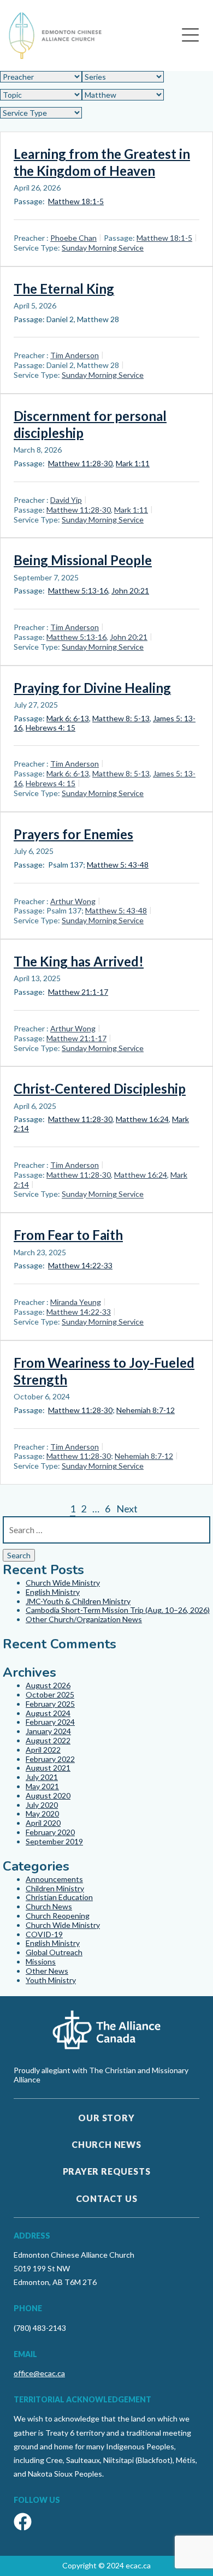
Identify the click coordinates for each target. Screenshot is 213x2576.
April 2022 (43, 1750)
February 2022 (50, 1759)
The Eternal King (64, 289)
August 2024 (48, 1713)
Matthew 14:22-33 (80, 1265)
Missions (41, 1961)
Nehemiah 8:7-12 (146, 1410)
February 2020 (50, 1832)
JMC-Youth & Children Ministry (78, 1601)
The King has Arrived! (79, 961)
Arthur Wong (73, 901)
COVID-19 (44, 1934)
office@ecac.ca (39, 2373)
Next (127, 1509)
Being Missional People (83, 560)
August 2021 (48, 1768)
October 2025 (50, 1694)
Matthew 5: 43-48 (118, 865)
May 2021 (42, 1786)
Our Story (106, 2118)
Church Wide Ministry (63, 1583)
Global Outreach (54, 1952)
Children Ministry (55, 1888)
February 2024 (50, 1722)
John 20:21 (130, 590)
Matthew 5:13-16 (78, 590)
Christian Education (59, 1897)
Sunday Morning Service (103, 248)
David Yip (66, 500)
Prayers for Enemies (73, 834)
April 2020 (43, 1823)
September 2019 (54, 1841)
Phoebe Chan (73, 238)
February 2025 (50, 1704)
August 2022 (48, 1740)
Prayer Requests (107, 2171)
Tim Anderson (75, 355)
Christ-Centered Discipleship (100, 1088)
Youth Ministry (51, 1980)
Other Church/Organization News (84, 1619)
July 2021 (42, 1777)
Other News (47, 1971)
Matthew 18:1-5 (76, 201)
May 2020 (42, 1814)
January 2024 (48, 1731)
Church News (49, 1906)
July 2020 (42, 1805)
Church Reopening (58, 1916)
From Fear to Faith (68, 1235)
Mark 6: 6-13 (68, 718)
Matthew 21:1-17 (78, 992)
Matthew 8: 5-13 (121, 718)
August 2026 (48, 1685)
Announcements (54, 1879)
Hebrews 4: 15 (51, 728)
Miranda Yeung (76, 1302)
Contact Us (107, 2198)
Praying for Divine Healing (92, 688)
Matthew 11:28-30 (80, 463)
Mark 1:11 (133, 463)
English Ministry (53, 1592)
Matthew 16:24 (142, 1119)
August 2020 (48, 1796)
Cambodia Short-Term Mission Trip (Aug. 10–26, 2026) (118, 1610)
